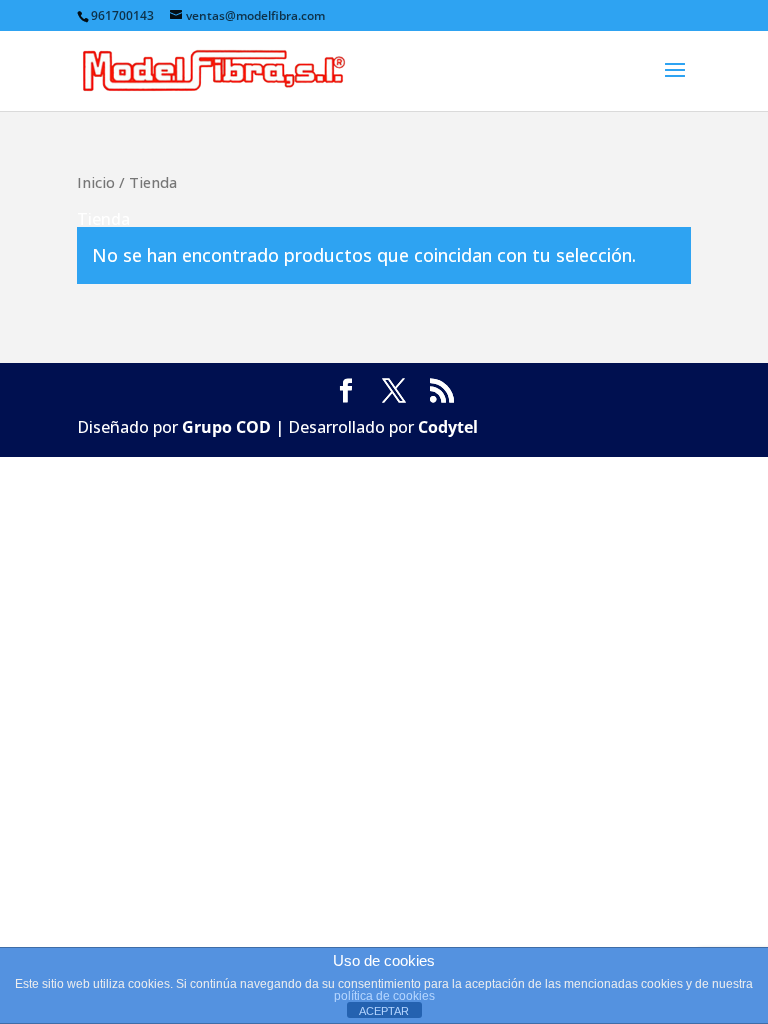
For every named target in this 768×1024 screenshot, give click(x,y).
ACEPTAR (384, 1011)
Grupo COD (226, 427)
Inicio (96, 182)
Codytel (448, 427)
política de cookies (384, 996)
